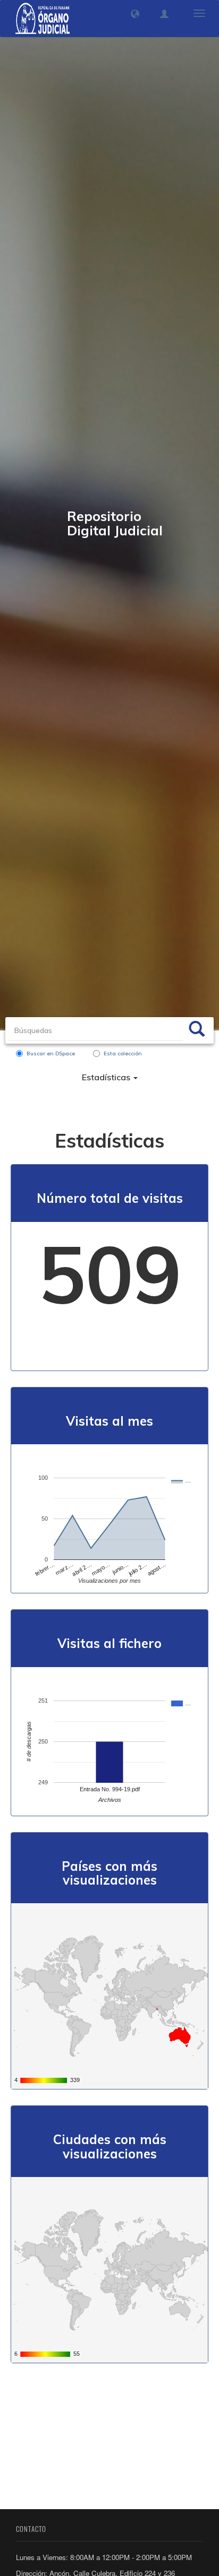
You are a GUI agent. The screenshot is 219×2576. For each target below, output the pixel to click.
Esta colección (123, 1053)
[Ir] (197, 1030)
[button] (135, 14)
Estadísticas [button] (107, 1077)
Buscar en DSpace (51, 1053)
